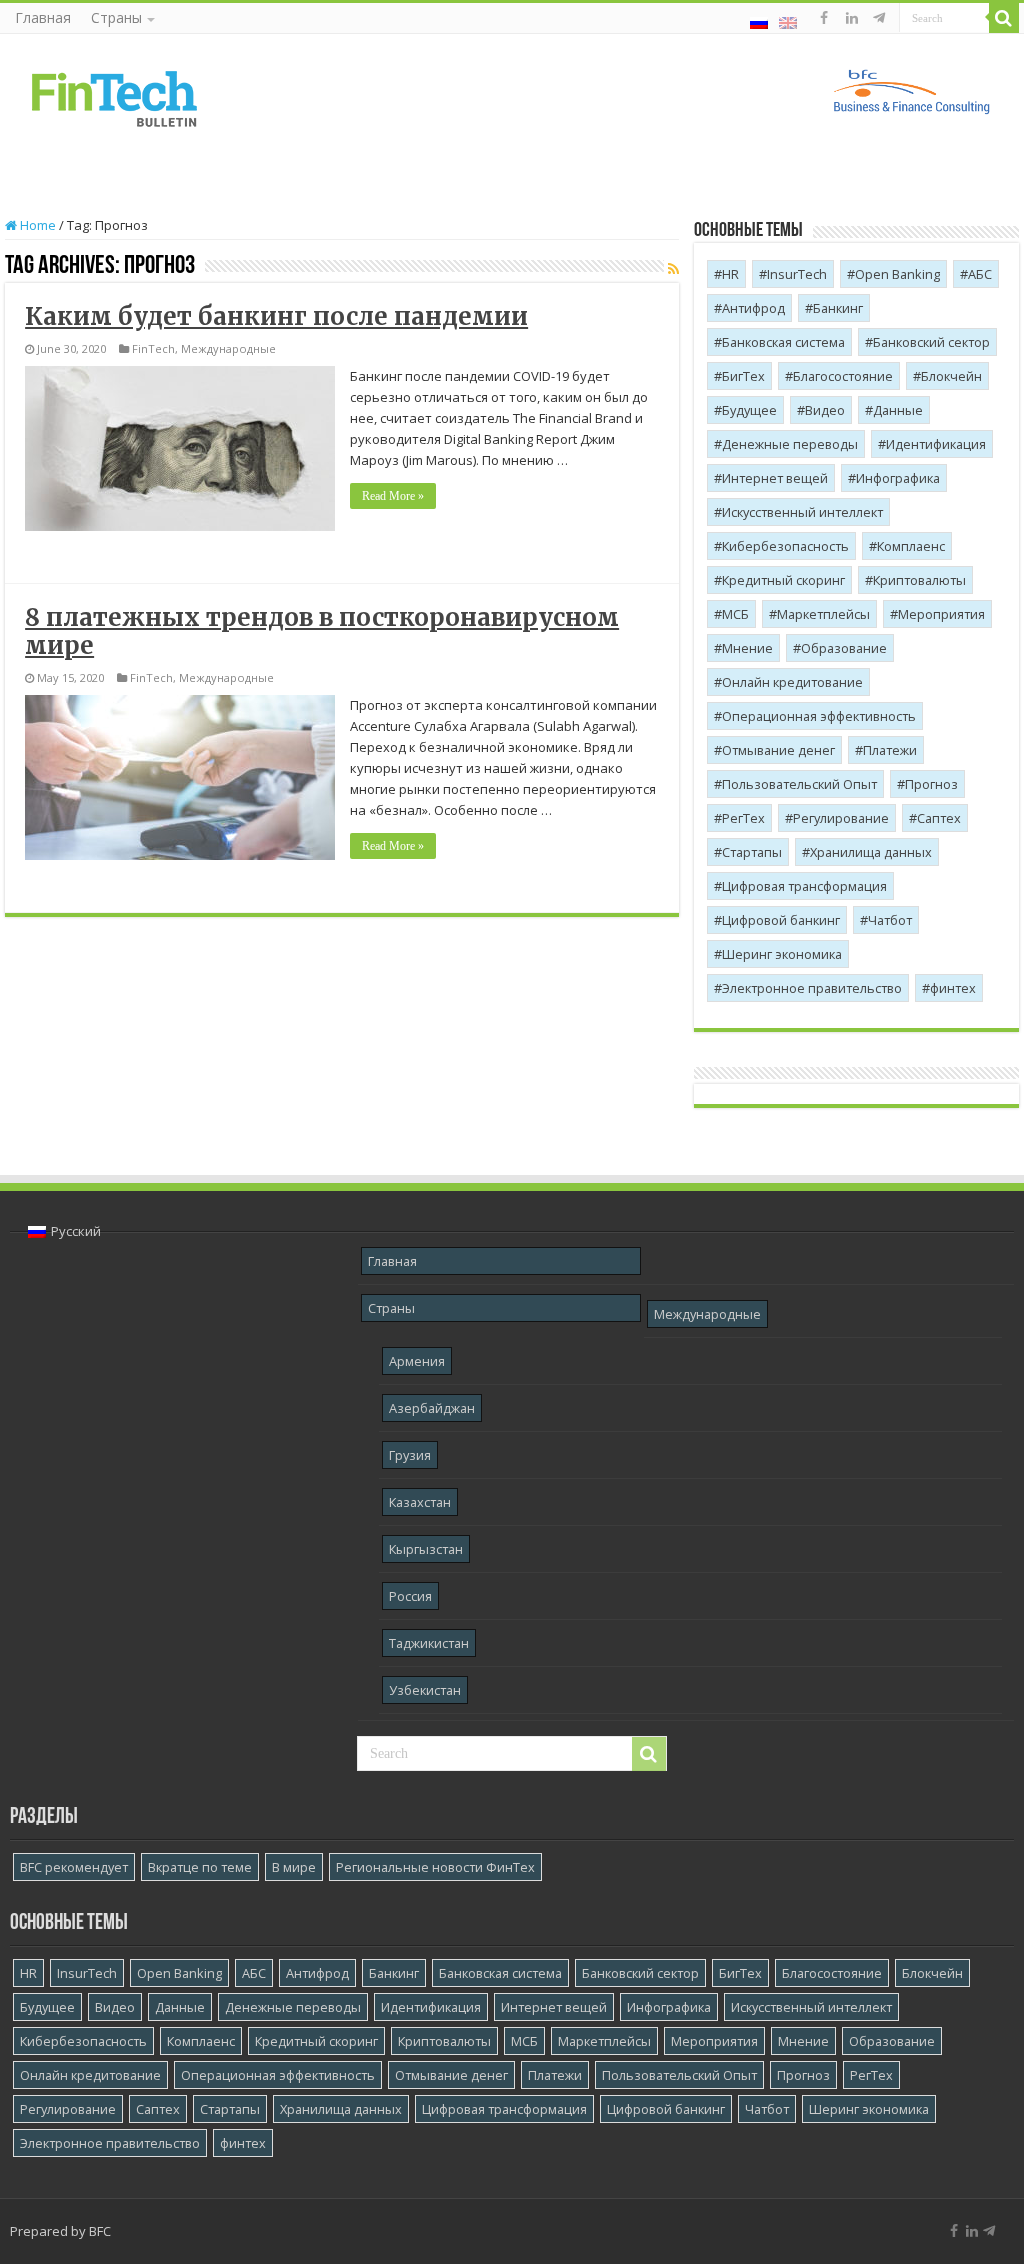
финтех (953, 988)
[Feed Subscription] (673, 268)
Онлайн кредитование (792, 682)
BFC (100, 2231)
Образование (844, 648)
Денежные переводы (790, 444)
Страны (116, 17)
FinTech (153, 348)
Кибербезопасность (785, 546)
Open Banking (897, 274)
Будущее (749, 410)
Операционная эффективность (819, 716)
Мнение (747, 648)
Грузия (410, 1455)
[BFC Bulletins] (115, 97)
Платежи (890, 750)
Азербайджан (432, 1408)
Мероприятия (941, 614)
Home (36, 225)
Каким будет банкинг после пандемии (276, 316)
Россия (410, 1596)
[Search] (1004, 18)
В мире (294, 1867)
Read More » (393, 496)
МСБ (735, 614)
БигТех (743, 376)
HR (730, 274)
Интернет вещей (775, 478)
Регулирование (841, 818)
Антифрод (753, 308)
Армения (417, 1361)
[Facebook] (824, 18)
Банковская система (783, 342)
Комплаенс (911, 546)
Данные (898, 410)
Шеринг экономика (782, 954)
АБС (980, 274)
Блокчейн (951, 376)
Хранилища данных (871, 852)
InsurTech (797, 274)
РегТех (743, 818)
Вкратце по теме (200, 1867)
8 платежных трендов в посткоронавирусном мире (322, 631)
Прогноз (931, 784)
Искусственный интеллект (802, 512)
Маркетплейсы (823, 614)
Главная (43, 17)
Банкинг (838, 308)
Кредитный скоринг (783, 580)
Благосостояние (843, 376)
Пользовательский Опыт (799, 784)
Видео (825, 410)
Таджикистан (429, 1643)
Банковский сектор (931, 342)
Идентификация (936, 444)
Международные (228, 348)
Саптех (939, 818)
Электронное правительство (812, 988)
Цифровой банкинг (781, 920)
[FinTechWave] (882, 18)
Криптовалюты (919, 580)
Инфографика (898, 478)
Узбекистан (425, 1690)
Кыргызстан (426, 1549)
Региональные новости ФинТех (435, 1867)
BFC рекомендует (74, 1867)
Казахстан (420, 1502)
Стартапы (752, 852)
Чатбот (890, 920)
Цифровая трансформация (804, 886)
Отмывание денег (778, 750)
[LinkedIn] (852, 18)
